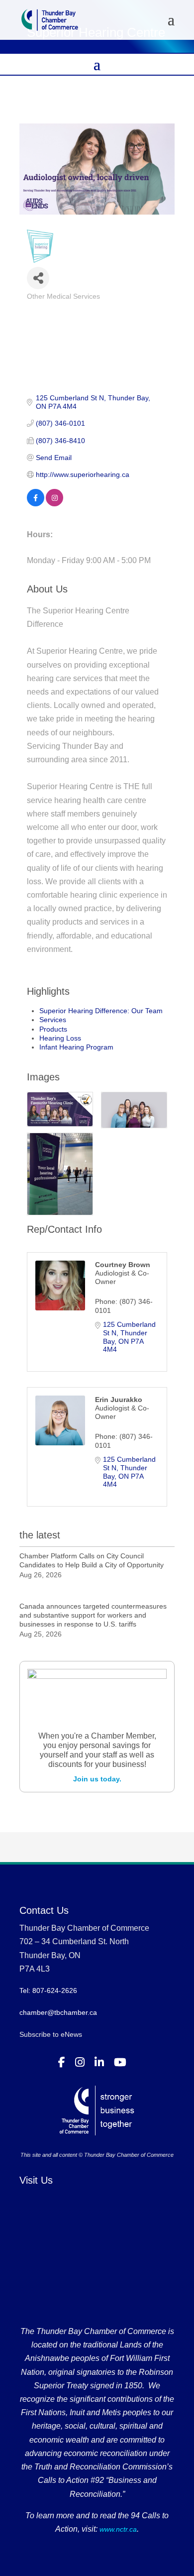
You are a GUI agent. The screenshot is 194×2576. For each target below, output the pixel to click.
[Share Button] (38, 278)
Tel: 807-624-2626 (48, 1991)
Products (53, 1029)
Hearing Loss (60, 1038)
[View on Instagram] (54, 504)
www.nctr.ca (117, 2529)
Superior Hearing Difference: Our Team (101, 1011)
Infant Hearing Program (76, 1047)
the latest (40, 1535)
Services (53, 1020)
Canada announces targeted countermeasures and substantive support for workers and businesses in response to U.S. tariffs (93, 1615)
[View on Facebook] (36, 504)
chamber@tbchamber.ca (58, 2012)
